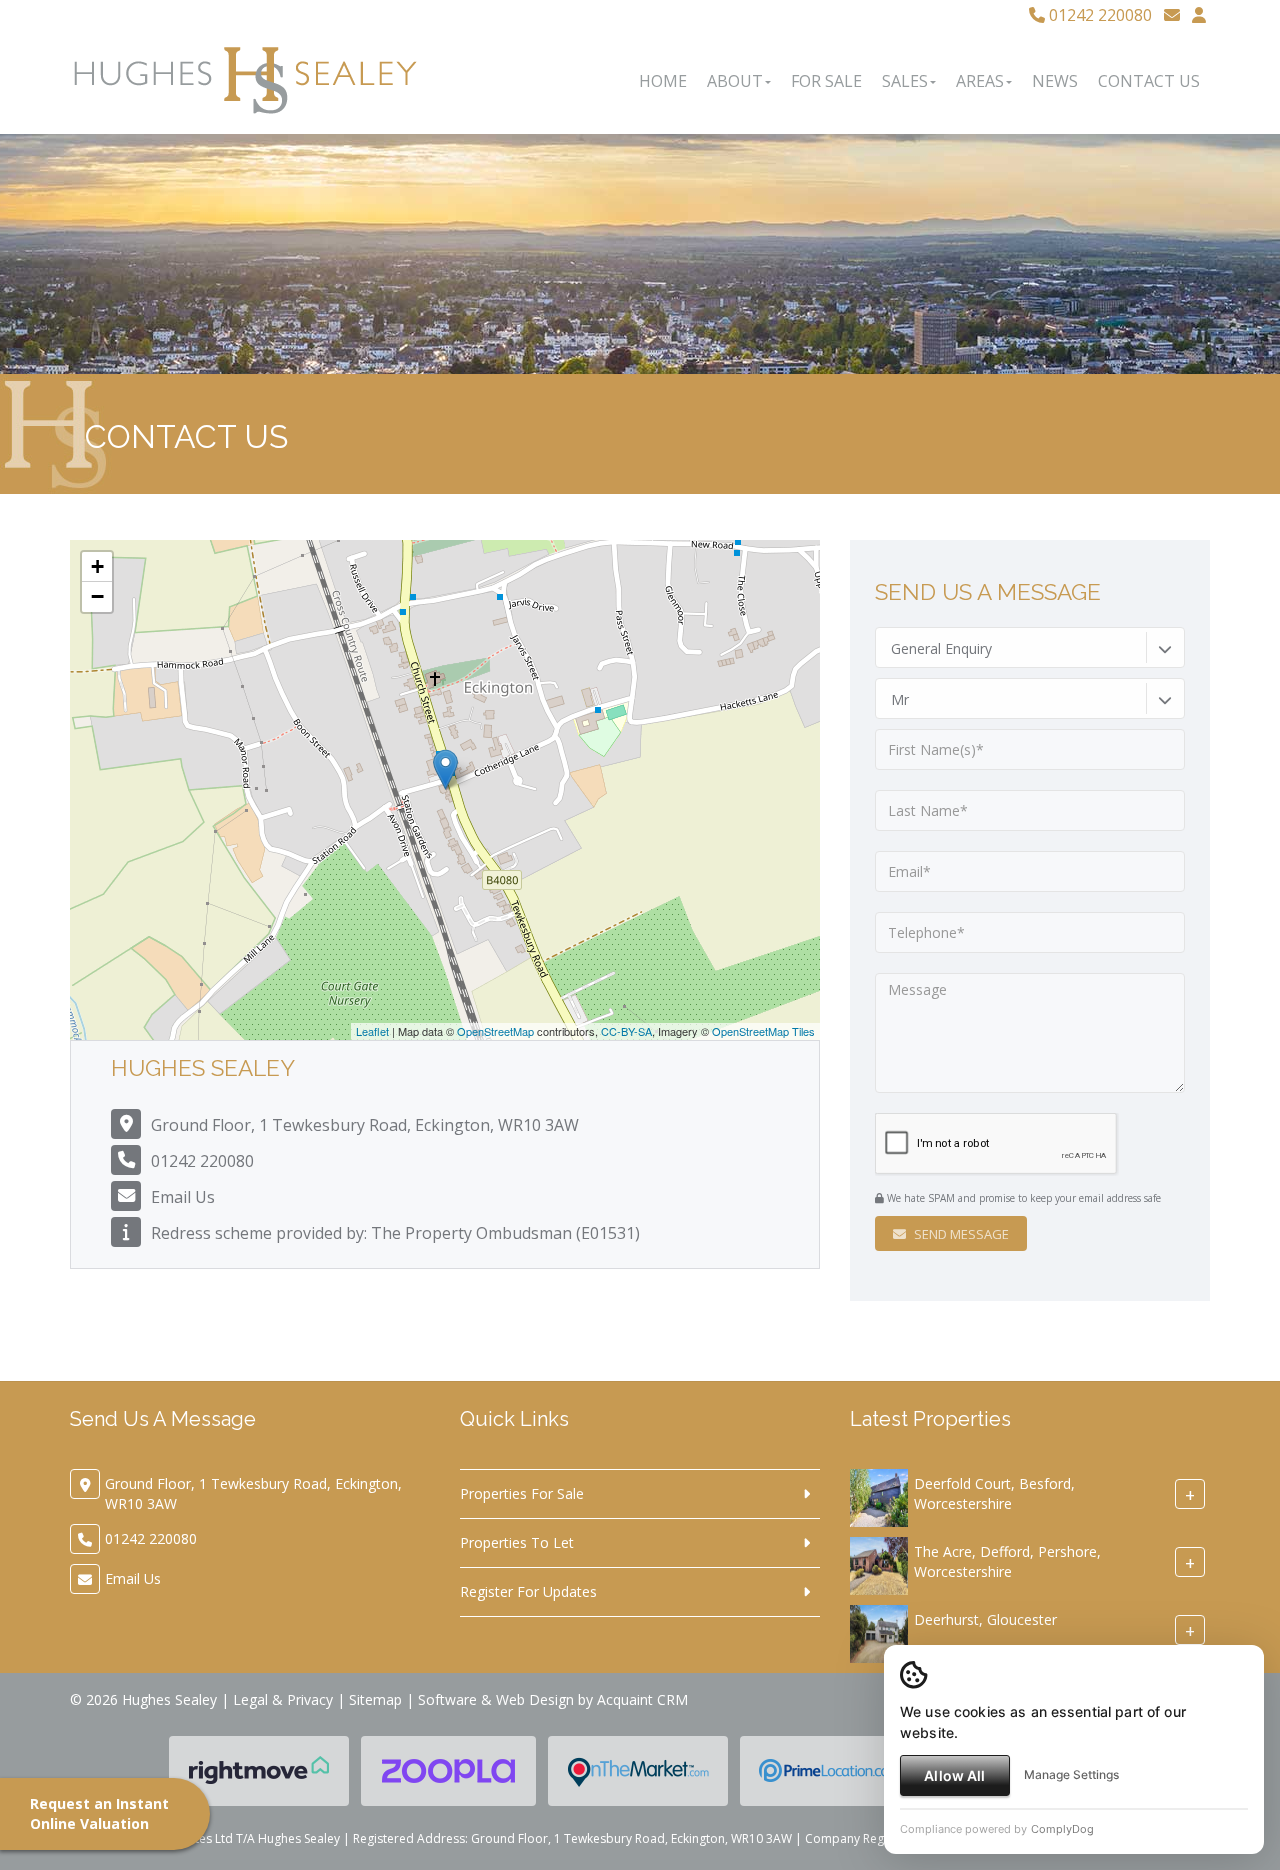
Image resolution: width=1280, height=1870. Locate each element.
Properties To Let (517, 1542)
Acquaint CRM (642, 1699)
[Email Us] (1172, 15)
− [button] (97, 596)
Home (663, 81)
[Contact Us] (1199, 15)
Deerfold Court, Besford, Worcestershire (994, 1493)
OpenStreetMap (495, 1031)
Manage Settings (1071, 1774)
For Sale (826, 81)
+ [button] (97, 566)
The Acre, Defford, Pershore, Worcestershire (1007, 1561)
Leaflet (372, 1031)
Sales (905, 81)
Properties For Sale (522, 1493)
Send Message (960, 1234)
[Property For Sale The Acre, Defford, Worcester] (879, 1564)
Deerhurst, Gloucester (985, 1619)
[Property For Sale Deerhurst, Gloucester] (879, 1632)
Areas (980, 81)
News (1055, 81)
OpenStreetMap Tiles (763, 1031)
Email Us (183, 1197)
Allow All (954, 1775)
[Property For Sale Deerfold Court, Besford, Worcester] (879, 1496)
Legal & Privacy (283, 1699)
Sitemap (375, 1699)
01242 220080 (1098, 15)
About (735, 81)
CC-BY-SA (626, 1031)
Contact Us (1149, 81)
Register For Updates (528, 1591)
